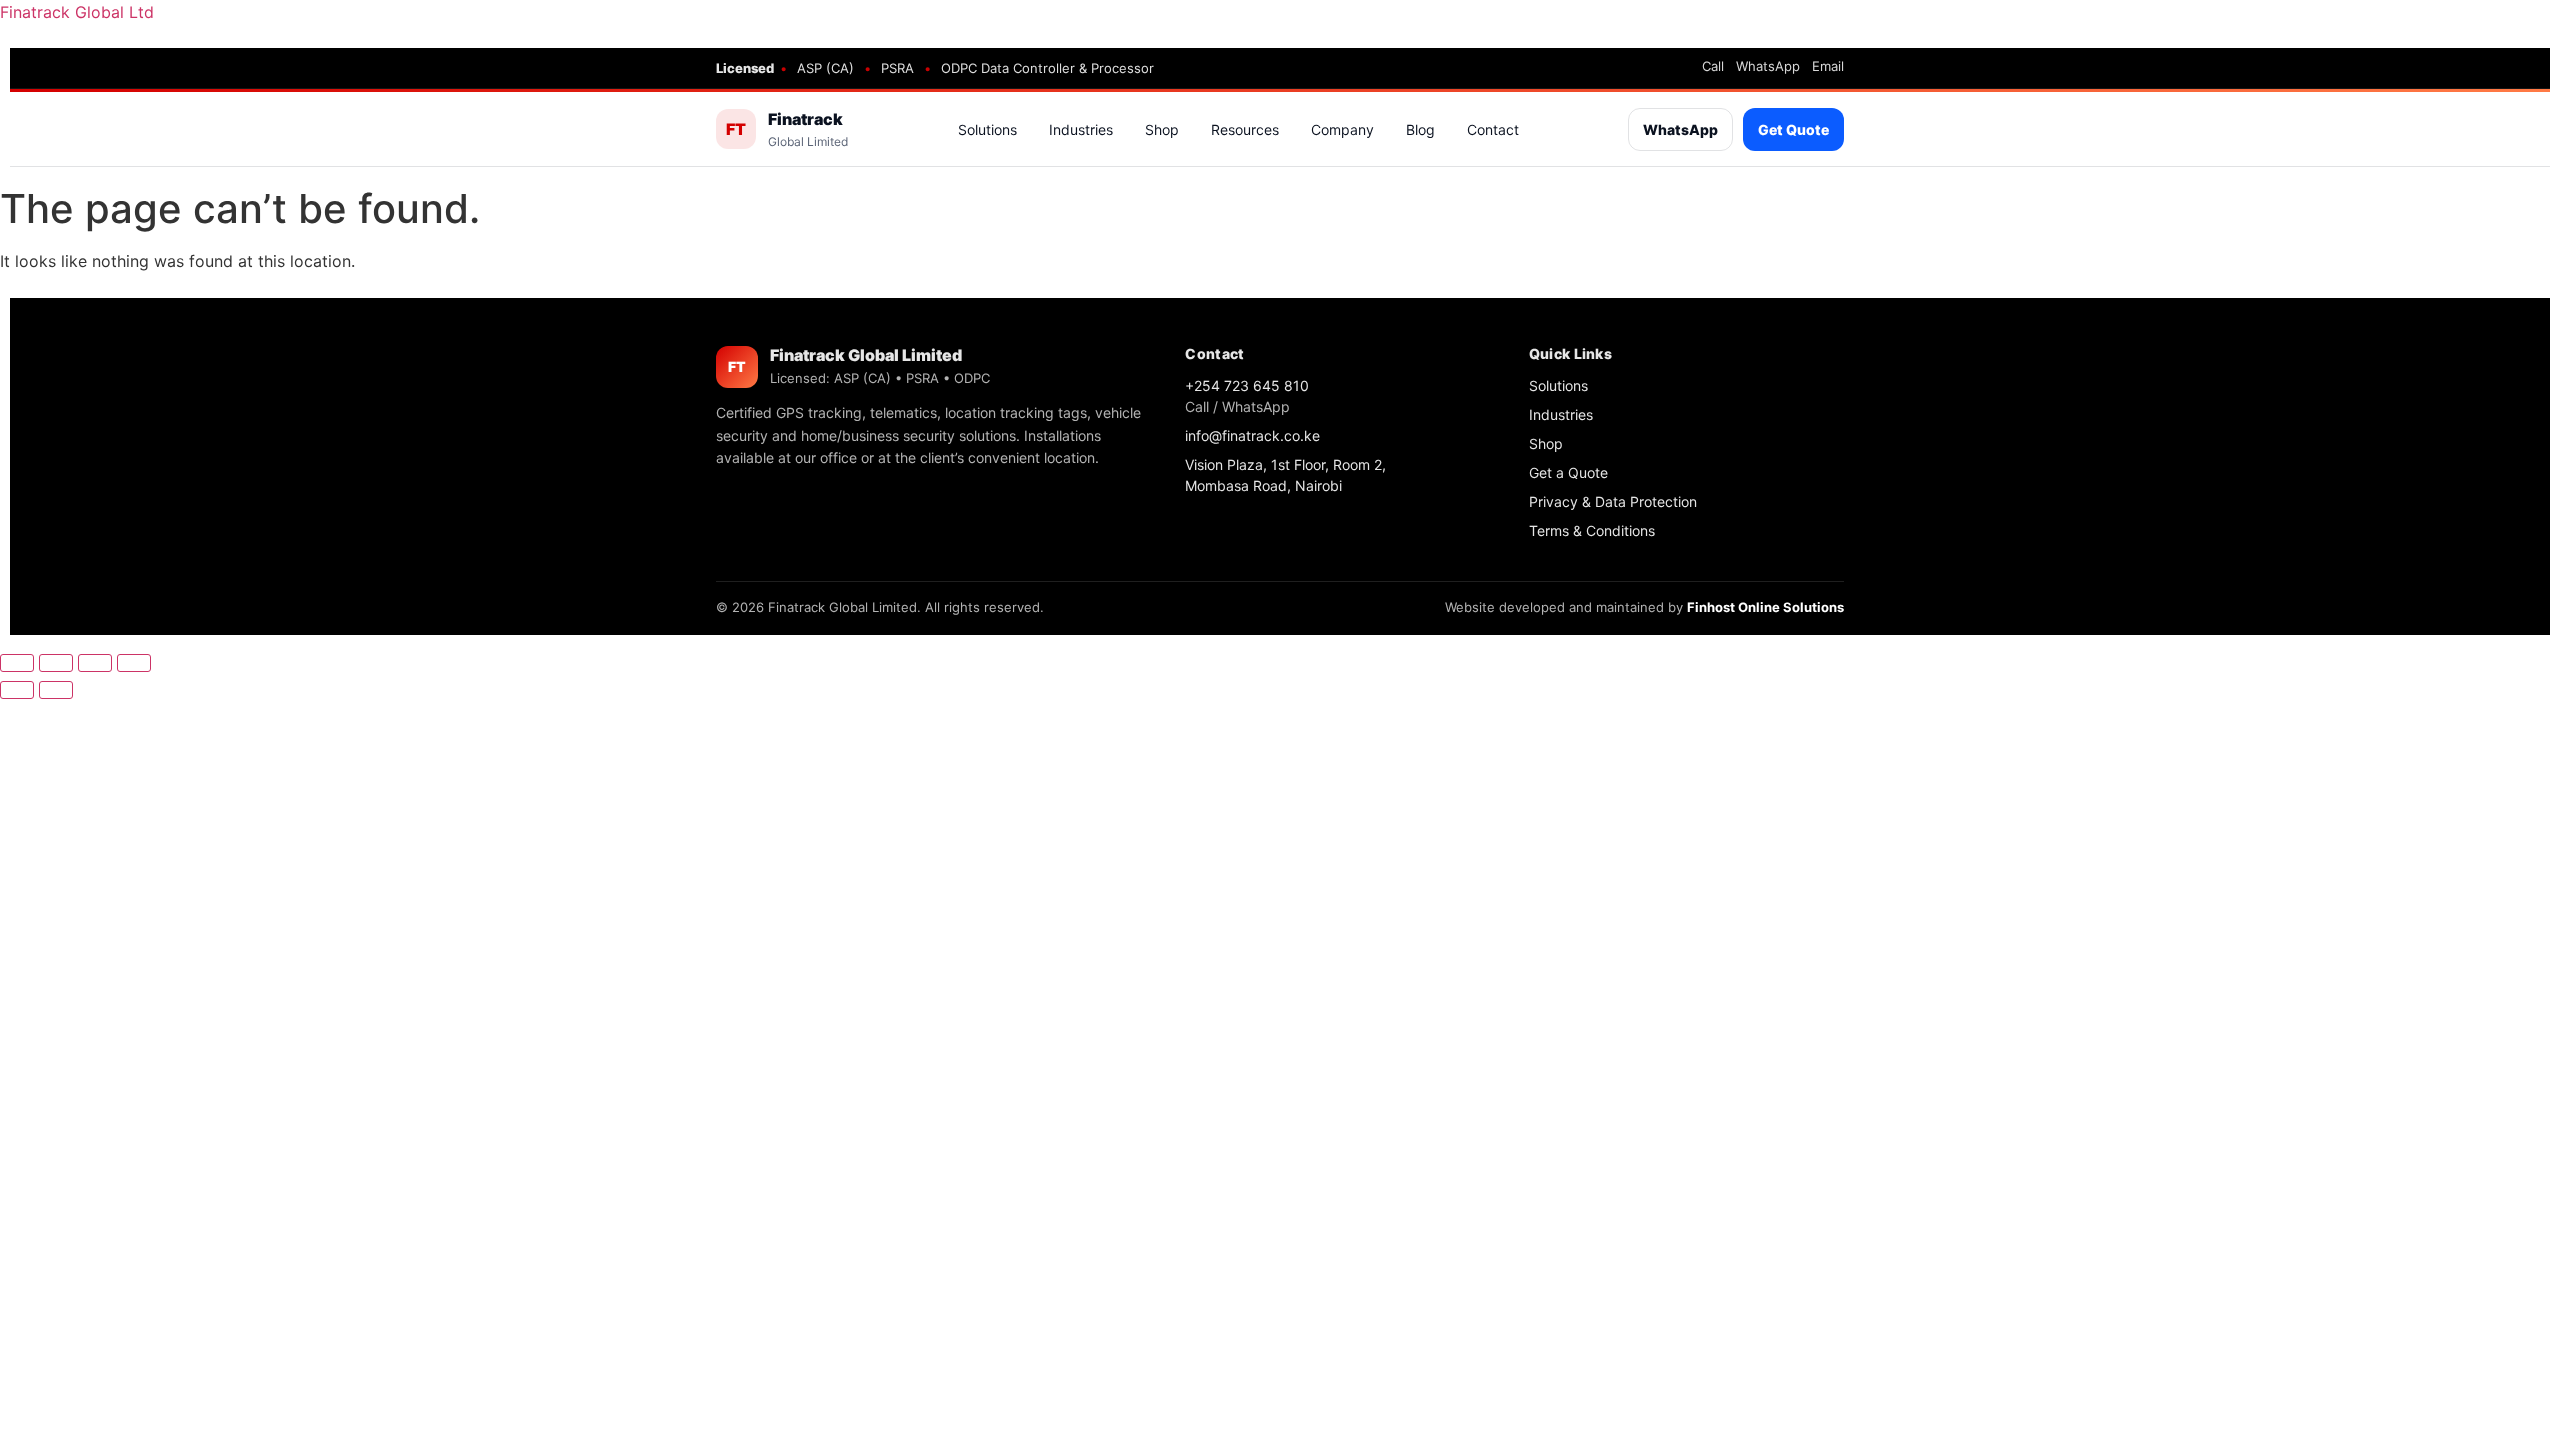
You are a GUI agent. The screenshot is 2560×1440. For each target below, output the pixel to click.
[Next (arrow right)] (56, 690)
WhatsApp (1768, 66)
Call (1713, 66)
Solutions (987, 129)
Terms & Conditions (1592, 530)
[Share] (95, 663)
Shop (1162, 129)
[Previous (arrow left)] (17, 690)
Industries (1081, 129)
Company (1342, 129)
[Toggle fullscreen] (56, 663)
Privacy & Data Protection (1613, 501)
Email (1828, 66)
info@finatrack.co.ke (1252, 435)
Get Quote (1793, 129)
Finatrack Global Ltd (77, 12)
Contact (1493, 129)
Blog (1420, 129)
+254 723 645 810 (1247, 385)
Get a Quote (1568, 472)
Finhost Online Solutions (1765, 607)
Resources (1245, 129)
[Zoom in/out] (17, 663)
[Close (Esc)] (134, 663)
